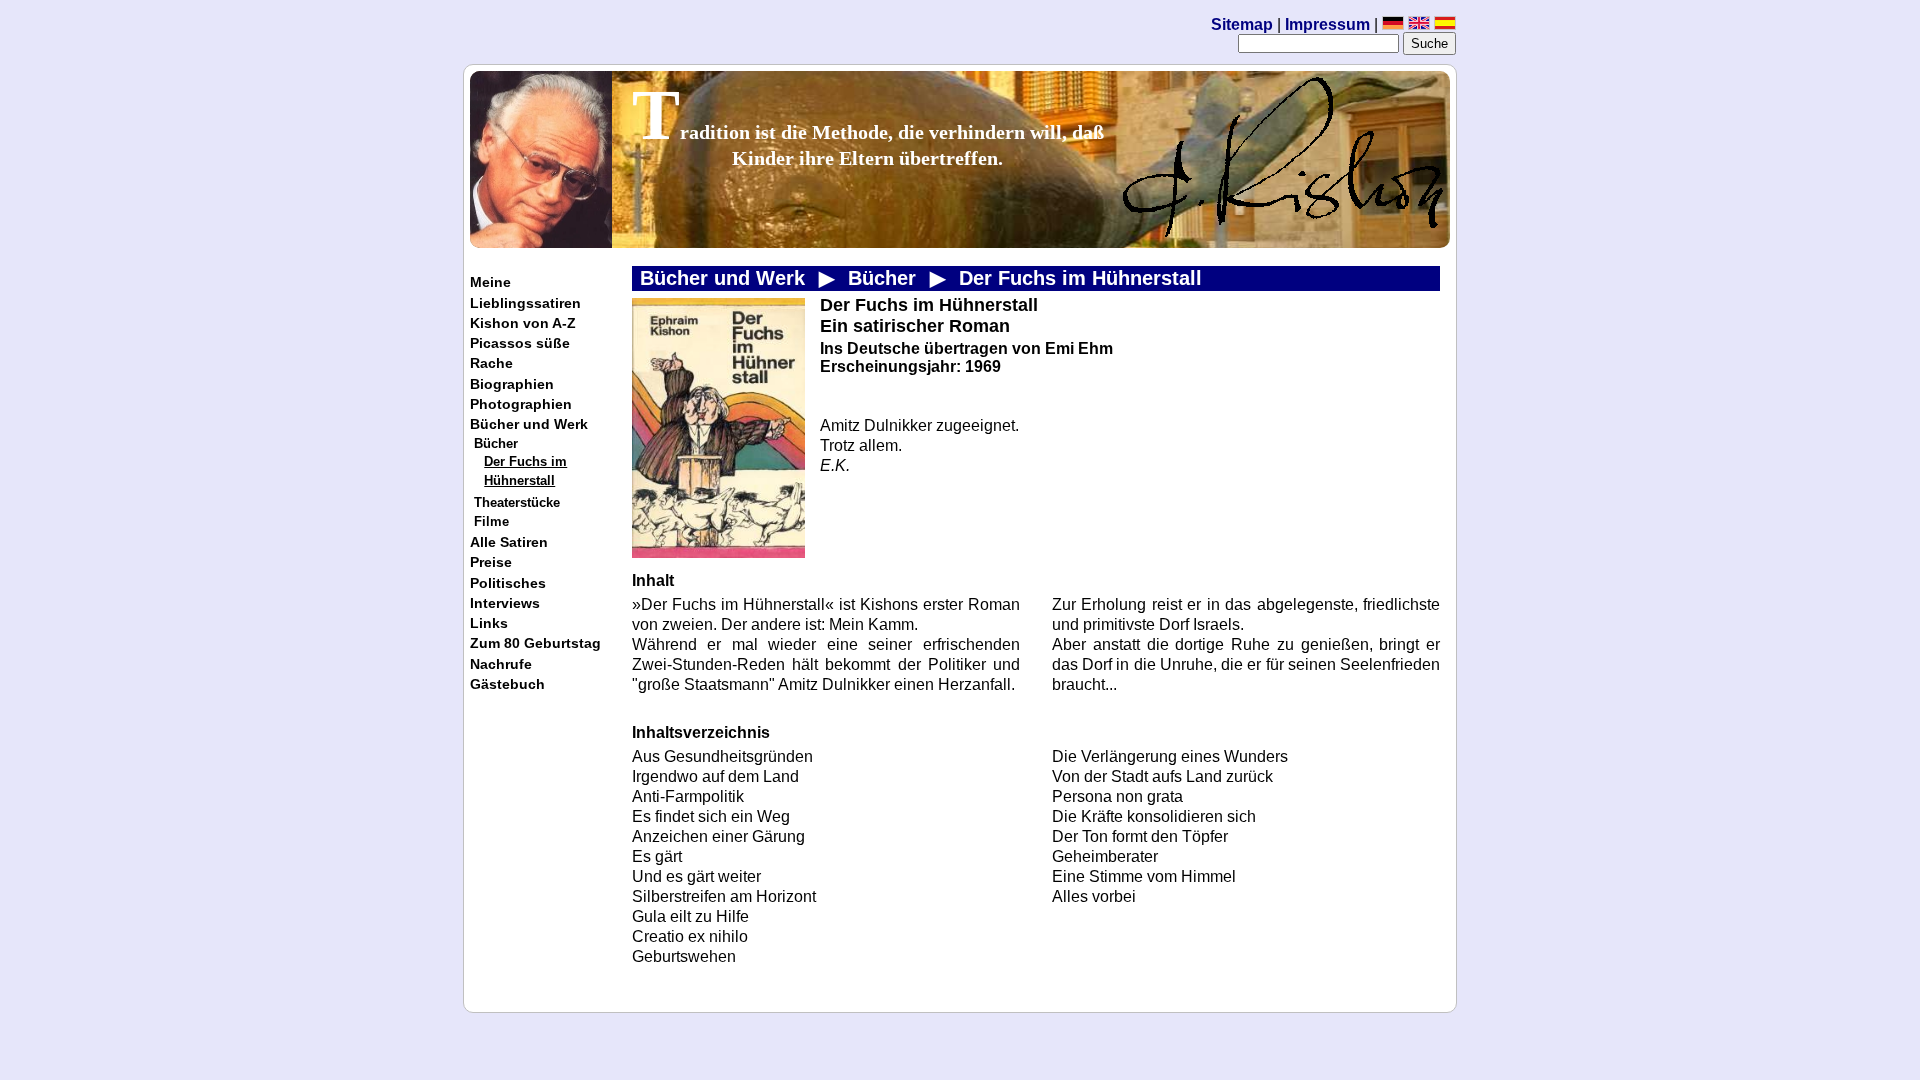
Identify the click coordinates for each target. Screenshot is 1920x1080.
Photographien (521, 404)
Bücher (496, 443)
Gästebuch (507, 684)
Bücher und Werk (529, 424)
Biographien (512, 384)
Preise (491, 562)
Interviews (505, 603)
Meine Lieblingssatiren (525, 292)
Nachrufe (501, 664)
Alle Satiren (509, 542)
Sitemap (1242, 24)
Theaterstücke (517, 502)
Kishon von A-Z (523, 323)
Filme (491, 521)
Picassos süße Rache (520, 353)
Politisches (508, 583)
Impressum (1329, 24)
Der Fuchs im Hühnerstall (525, 471)
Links (489, 623)
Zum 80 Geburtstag (535, 643)
